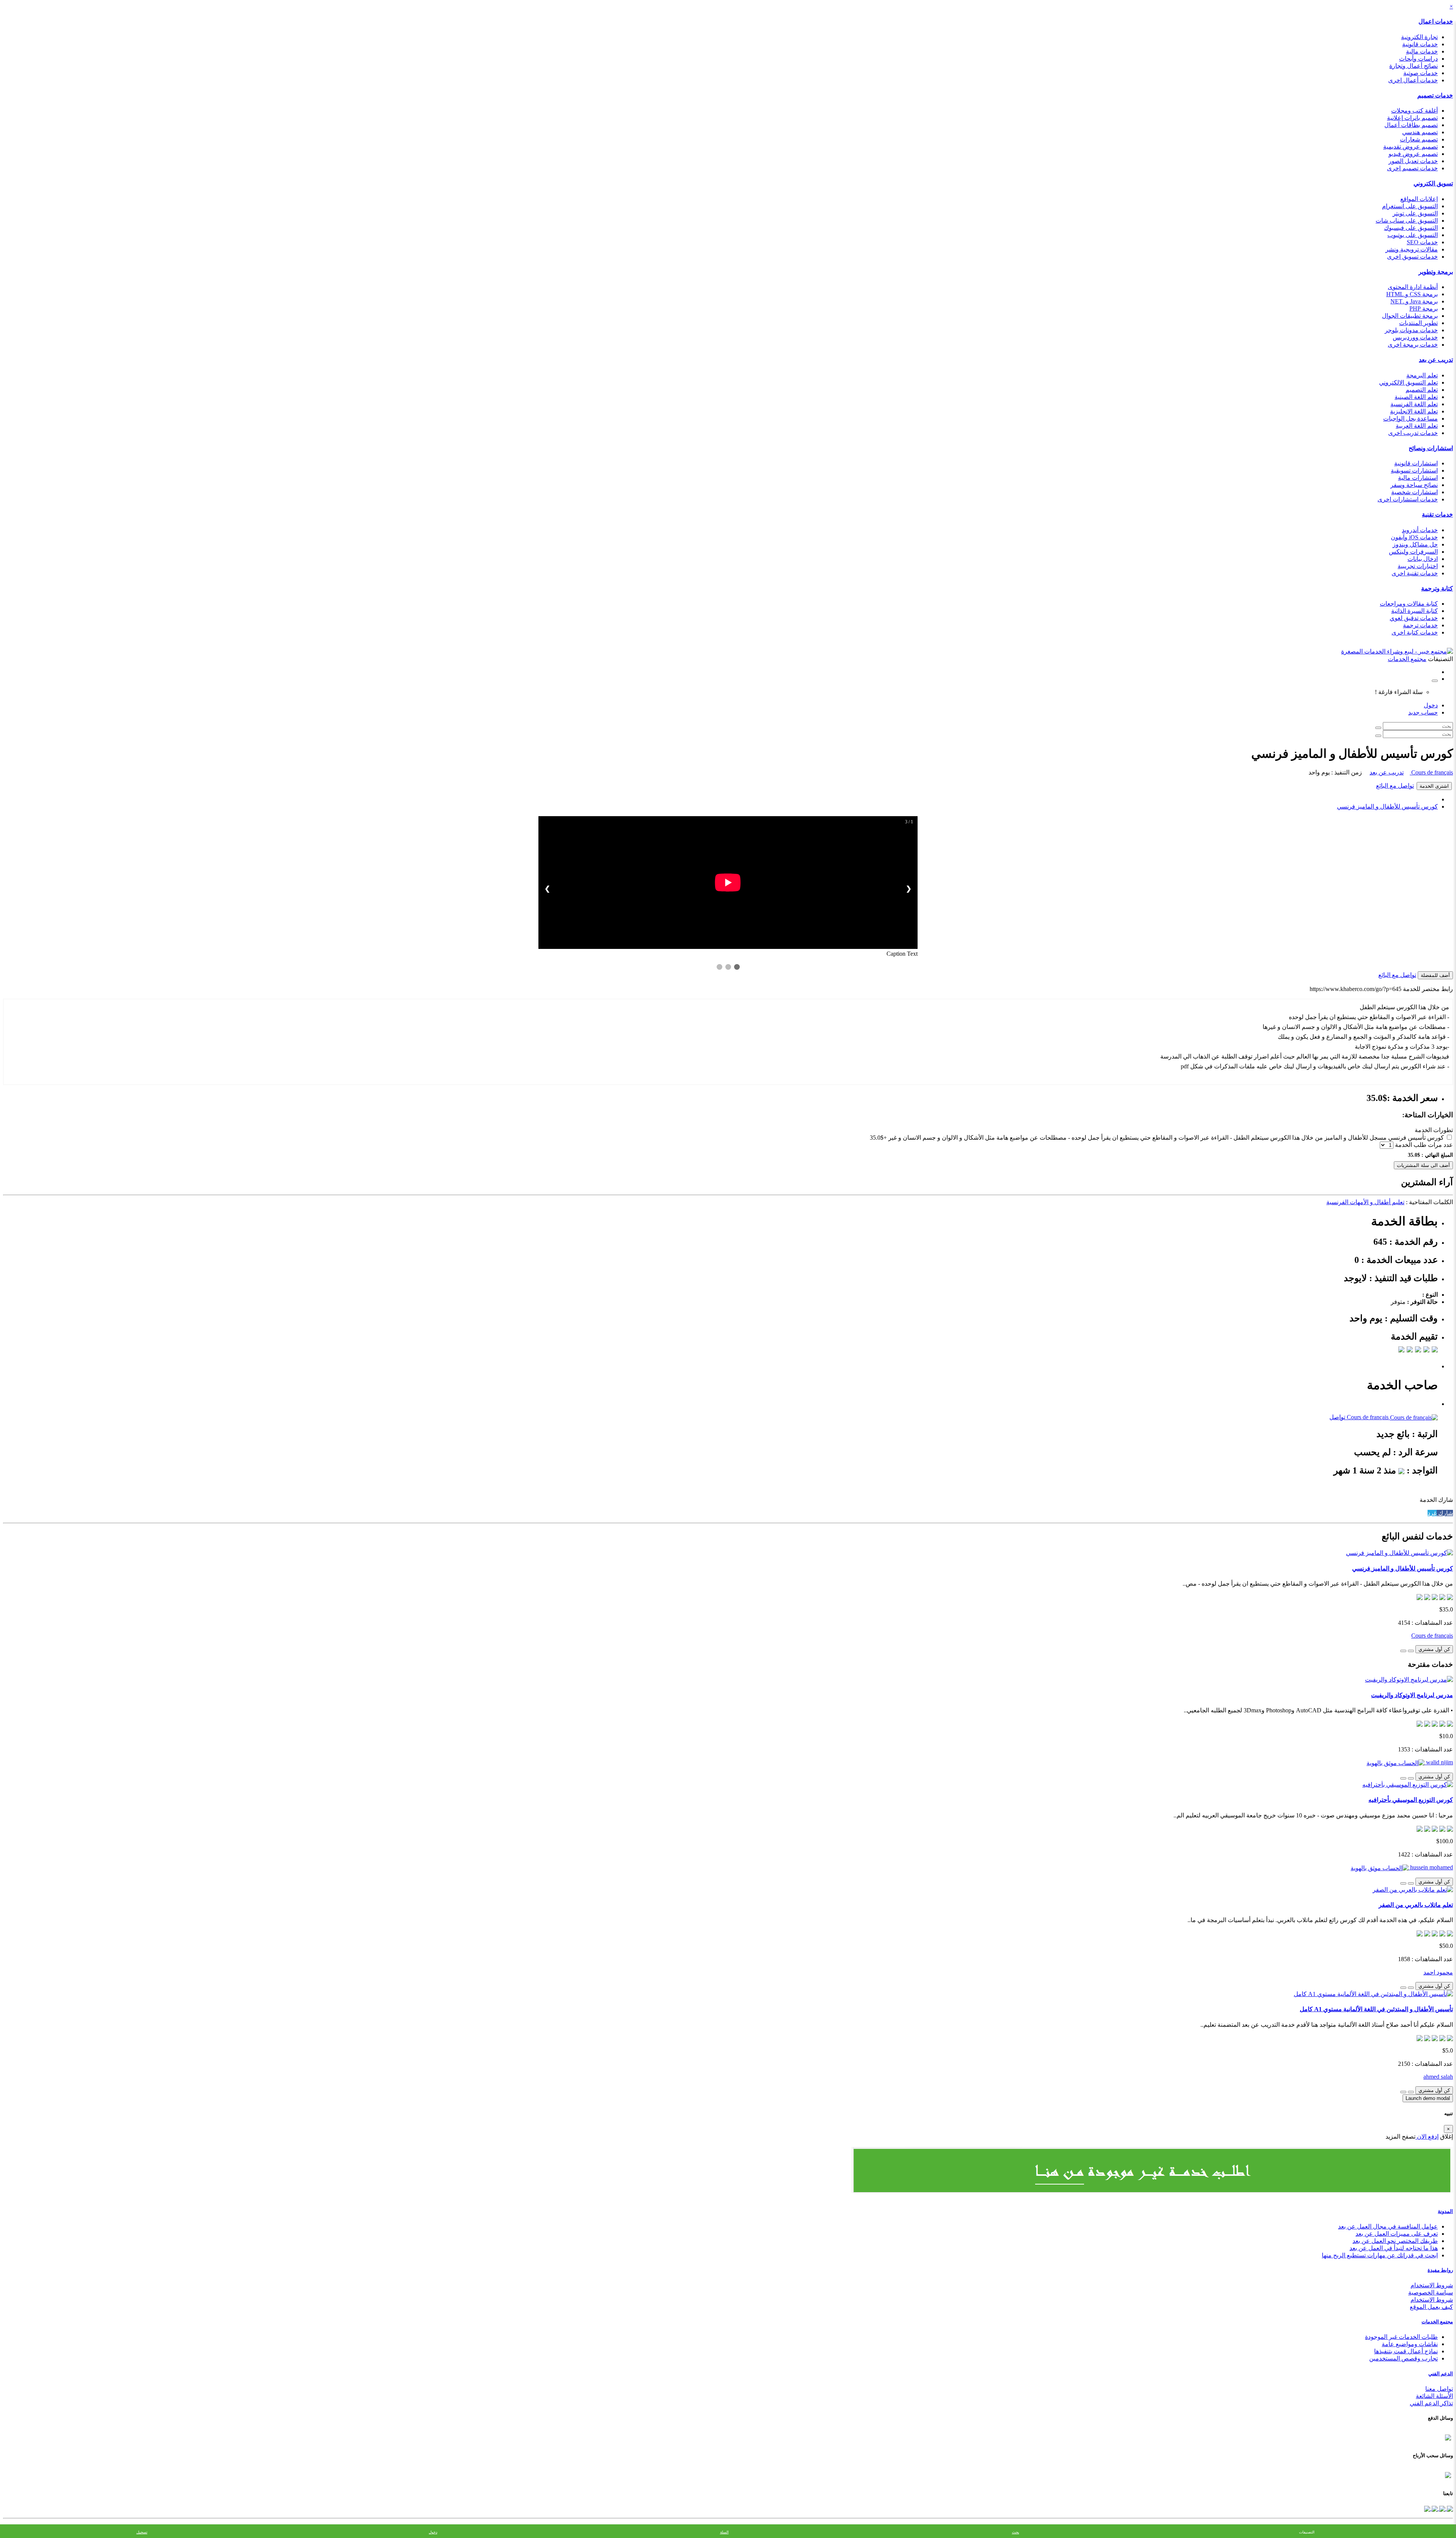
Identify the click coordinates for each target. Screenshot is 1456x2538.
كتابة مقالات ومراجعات (1409, 604)
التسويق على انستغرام (1410, 206)
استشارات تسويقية (1414, 470)
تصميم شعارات (1419, 139)
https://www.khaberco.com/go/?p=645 (1356, 989)
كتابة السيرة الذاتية (1414, 611)
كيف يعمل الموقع (1431, 2307)
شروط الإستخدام (1432, 2300)
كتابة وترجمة (1437, 588)
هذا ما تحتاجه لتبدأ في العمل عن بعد (1394, 2248)
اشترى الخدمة (1434, 786)
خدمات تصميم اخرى (1412, 168)
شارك (1445, 1513)
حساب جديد (1423, 712)
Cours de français (1431, 772)
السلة (724, 2532)
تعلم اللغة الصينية (1416, 397)
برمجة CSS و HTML (1412, 294)
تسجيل (142, 2532)
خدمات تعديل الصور (1413, 161)
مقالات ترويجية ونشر (1412, 249)
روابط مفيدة (1440, 2270)
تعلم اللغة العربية (1417, 426)
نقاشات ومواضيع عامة (1410, 2344)
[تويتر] (1442, 2508)
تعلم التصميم (1422, 390)
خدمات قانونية (1420, 44)
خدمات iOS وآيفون (1414, 537)
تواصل (1337, 1417)
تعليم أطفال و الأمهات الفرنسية (1365, 1202)
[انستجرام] (1427, 2508)
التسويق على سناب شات (1407, 221)
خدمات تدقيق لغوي (1414, 618)
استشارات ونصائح (1431, 448)
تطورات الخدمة (1434, 1130)
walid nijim (1439, 1762)
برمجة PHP (1424, 309)
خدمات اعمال (1436, 21)
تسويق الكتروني (1433, 183)
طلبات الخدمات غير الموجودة (1401, 2337)
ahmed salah (1438, 2077)
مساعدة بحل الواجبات (1410, 419)
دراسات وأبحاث (1418, 59)
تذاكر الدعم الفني (1431, 2403)
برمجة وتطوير (1436, 272)
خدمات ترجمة (1420, 625)
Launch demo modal (1428, 2098)
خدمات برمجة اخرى (1413, 345)
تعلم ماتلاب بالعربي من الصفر (1416, 1905)
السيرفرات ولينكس (1413, 552)
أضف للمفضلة (1435, 975)
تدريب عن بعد (1436, 360)
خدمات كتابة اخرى (1415, 632)
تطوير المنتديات (1418, 323)
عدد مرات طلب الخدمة (1424, 1145)
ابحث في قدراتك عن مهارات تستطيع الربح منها (1380, 2255)
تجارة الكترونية (1419, 37)
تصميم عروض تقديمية (1410, 147)
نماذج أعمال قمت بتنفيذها (1406, 2351)
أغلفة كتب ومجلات (1414, 111)
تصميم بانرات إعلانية (1412, 118)
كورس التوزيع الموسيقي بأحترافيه (1411, 1800)
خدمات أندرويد (1420, 530)
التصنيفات (1307, 2532)
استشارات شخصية (1414, 492)
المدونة (1445, 2211)
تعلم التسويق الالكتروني (1408, 382)
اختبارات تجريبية (1418, 566)
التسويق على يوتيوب (1413, 235)
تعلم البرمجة (1422, 375)
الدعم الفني (1441, 2374)
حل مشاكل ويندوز (1415, 544)
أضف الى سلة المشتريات (1423, 1165)
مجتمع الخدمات (1437, 2322)
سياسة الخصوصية (1431, 2292)
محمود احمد (1438, 1972)
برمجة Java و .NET (1414, 301)
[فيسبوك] (1449, 2508)
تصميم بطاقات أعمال (1411, 125)
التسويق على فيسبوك (1411, 228)
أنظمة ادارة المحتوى (1413, 287)
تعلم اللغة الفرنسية (1414, 404)
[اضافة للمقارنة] (1403, 1651)
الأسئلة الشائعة (1434, 2396)
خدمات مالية (1422, 51)
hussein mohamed (1431, 1867)
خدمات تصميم (1435, 95)
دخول (1431, 705)
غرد (1432, 1513)
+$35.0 (878, 1138)
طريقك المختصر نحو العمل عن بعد (1395, 2241)
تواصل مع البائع (1395, 786)
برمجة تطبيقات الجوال (1410, 316)
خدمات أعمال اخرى (1413, 80)
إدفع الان (1427, 2137)
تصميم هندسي (1420, 132)
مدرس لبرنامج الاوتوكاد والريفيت (1412, 1695)
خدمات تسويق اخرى (1412, 257)
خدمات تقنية (1437, 514)
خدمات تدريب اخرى (1413, 433)
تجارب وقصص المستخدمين (1403, 2358)
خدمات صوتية (1421, 73)
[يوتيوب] (1434, 2508)
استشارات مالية (1418, 478)
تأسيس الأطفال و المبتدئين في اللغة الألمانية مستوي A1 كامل (1376, 2009)
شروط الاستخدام (1432, 2285)
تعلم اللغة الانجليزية (1414, 411)
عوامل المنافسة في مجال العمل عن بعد (1388, 2226)
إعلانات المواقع (1419, 199)
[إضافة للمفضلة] (1411, 1651)
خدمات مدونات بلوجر (1411, 330)
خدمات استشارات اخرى (1408, 499)
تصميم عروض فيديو (1413, 154)
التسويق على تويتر (1415, 213)
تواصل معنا (1439, 2389)
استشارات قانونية (1416, 463)
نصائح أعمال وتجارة (1414, 66)
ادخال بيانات (1423, 559)
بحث (1016, 2532)
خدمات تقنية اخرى (1415, 573)
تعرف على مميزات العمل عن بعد (1397, 2234)
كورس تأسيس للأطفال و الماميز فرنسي (1387, 806)
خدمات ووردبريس (1415, 337)
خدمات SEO (1422, 242)
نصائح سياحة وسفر (1414, 485)
